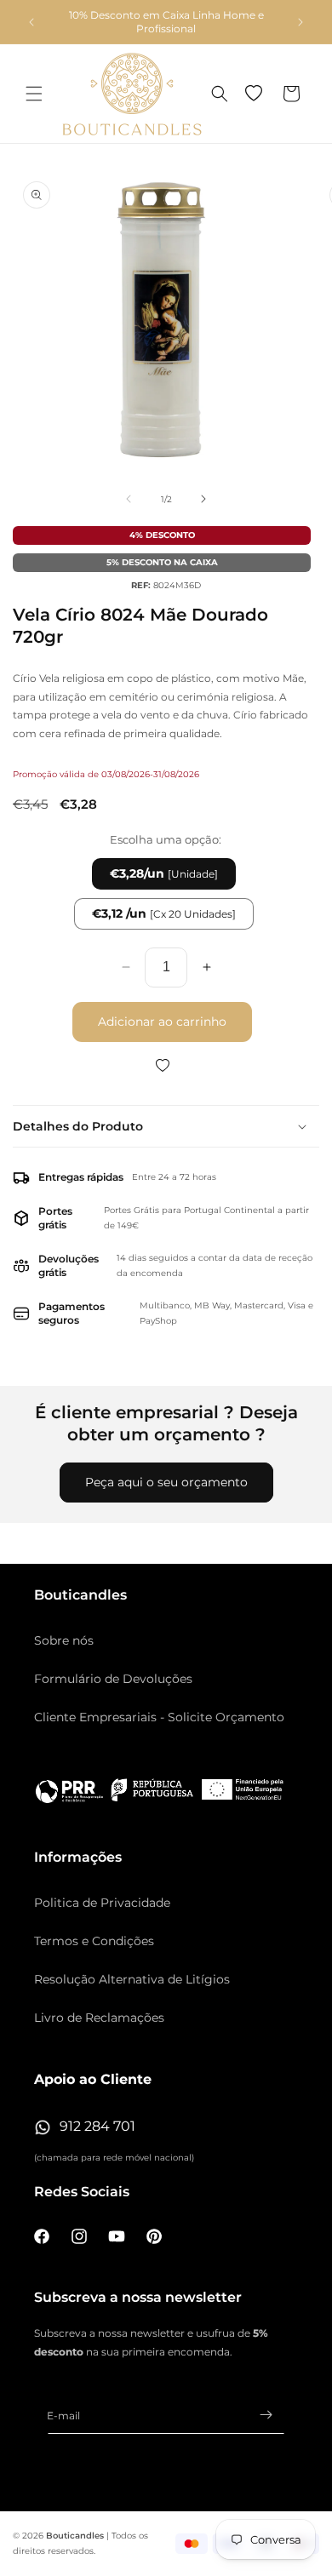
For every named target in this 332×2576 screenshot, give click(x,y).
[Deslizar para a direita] (203, 499)
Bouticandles (75, 2536)
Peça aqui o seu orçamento (166, 1482)
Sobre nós (64, 1640)
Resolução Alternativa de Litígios (132, 1979)
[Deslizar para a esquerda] (129, 499)
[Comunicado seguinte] (301, 22)
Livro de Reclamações (99, 2018)
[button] (34, 94)
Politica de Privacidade (102, 1903)
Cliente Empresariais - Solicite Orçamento (159, 1717)
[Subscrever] (266, 2415)
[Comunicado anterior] (31, 22)
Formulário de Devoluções (113, 1679)
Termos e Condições (94, 1941)
